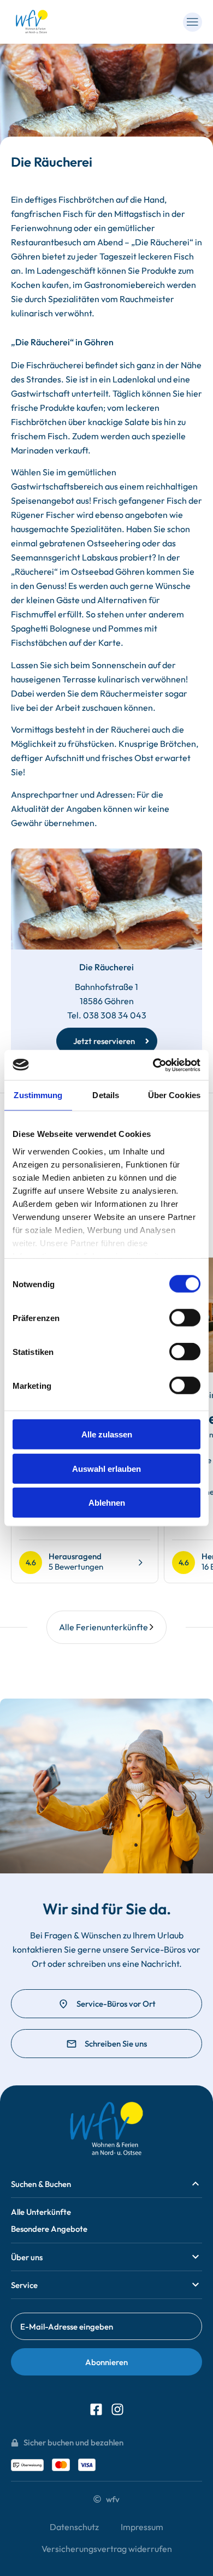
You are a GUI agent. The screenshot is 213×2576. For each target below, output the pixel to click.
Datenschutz (74, 2527)
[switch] (185, 1318)
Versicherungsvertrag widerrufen (107, 2549)
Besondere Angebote (49, 2229)
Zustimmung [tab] (38, 1095)
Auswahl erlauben (106, 1468)
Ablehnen (107, 1503)
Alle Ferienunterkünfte (103, 1627)
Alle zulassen (107, 1434)
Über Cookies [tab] (174, 1095)
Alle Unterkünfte (41, 2212)
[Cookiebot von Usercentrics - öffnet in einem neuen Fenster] (153, 1065)
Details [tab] (106, 1095)
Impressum (142, 2527)
